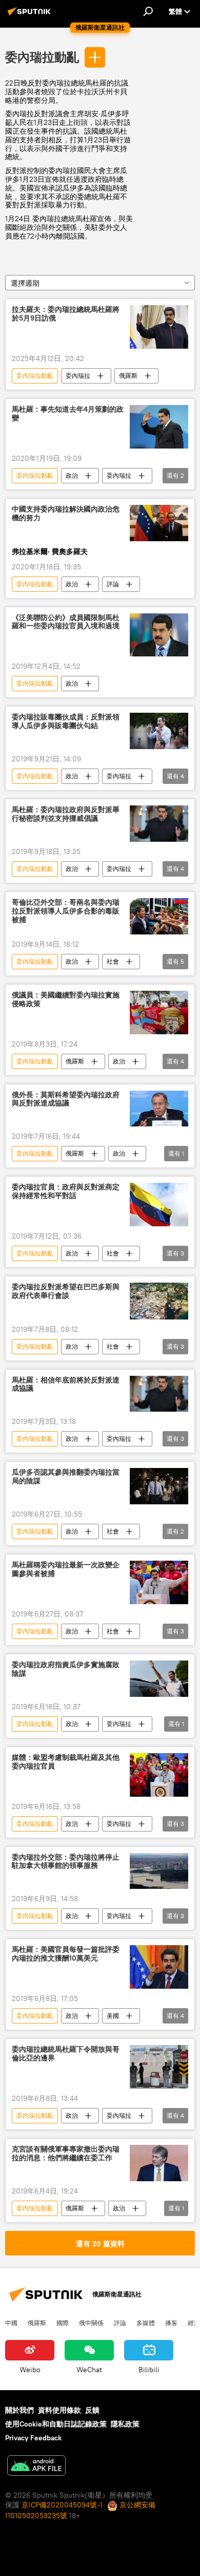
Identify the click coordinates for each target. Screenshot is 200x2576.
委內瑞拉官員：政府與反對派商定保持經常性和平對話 (66, 1191)
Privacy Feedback (33, 2438)
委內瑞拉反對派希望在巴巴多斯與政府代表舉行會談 (66, 1291)
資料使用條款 (59, 2410)
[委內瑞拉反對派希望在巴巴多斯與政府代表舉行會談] (159, 1301)
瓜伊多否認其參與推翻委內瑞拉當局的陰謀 (66, 1477)
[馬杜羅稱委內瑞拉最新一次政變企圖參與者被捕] (159, 1582)
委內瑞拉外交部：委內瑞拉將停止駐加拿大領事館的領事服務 (66, 1862)
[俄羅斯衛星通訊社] (31, 15)
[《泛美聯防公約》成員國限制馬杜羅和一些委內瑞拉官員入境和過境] (159, 635)
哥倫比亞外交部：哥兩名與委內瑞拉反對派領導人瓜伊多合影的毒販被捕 (66, 911)
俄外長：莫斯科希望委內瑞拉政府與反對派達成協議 (66, 1099)
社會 (113, 961)
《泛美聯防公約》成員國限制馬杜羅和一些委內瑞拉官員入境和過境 (66, 622)
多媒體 (146, 2323)
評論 (113, 584)
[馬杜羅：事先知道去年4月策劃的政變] (159, 427)
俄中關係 (91, 2323)
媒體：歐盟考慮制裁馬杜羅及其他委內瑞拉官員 (66, 1762)
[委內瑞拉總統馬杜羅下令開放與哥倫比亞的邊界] (159, 2067)
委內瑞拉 (78, 376)
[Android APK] (36, 2467)
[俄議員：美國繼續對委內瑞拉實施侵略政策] (159, 1013)
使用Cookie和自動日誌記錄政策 (56, 2424)
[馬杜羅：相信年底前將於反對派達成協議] (159, 1394)
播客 (171, 2323)
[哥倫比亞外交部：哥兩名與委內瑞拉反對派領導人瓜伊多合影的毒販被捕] (159, 916)
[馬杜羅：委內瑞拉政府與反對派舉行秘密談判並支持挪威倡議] (159, 824)
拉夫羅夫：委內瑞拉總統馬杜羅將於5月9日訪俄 (66, 314)
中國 (11, 2323)
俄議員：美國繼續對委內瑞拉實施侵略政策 (66, 999)
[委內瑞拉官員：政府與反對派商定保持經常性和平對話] (159, 1205)
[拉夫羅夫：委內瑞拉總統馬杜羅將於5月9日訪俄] (159, 327)
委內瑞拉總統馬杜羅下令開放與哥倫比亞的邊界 (66, 2054)
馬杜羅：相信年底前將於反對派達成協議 (66, 1385)
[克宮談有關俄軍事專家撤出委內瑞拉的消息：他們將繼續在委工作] (159, 2163)
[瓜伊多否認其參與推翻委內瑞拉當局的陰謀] (159, 1486)
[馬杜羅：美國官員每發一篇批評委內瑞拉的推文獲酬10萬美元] (159, 1967)
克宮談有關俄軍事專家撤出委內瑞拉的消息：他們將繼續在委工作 (66, 2154)
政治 (72, 475)
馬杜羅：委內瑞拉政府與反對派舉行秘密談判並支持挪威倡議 (66, 814)
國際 (63, 2323)
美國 (113, 2016)
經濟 (194, 2323)
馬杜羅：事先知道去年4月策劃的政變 (68, 414)
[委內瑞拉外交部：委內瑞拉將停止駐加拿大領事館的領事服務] (159, 1871)
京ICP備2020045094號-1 (62, 2505)
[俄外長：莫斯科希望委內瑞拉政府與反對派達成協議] (159, 1109)
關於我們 (19, 2410)
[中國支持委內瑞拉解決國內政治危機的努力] (159, 523)
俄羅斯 (128, 376)
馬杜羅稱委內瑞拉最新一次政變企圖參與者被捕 (66, 1569)
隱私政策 (125, 2424)
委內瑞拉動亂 (42, 57)
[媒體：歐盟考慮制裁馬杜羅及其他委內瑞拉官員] (159, 1775)
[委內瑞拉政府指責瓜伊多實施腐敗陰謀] (159, 1679)
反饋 (92, 2410)
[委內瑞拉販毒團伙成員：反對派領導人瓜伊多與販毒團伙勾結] (159, 731)
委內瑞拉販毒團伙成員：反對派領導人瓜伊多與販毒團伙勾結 (66, 721)
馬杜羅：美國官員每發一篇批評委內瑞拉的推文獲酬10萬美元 (66, 1954)
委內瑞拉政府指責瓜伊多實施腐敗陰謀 (66, 1669)
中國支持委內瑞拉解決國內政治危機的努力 (66, 514)
